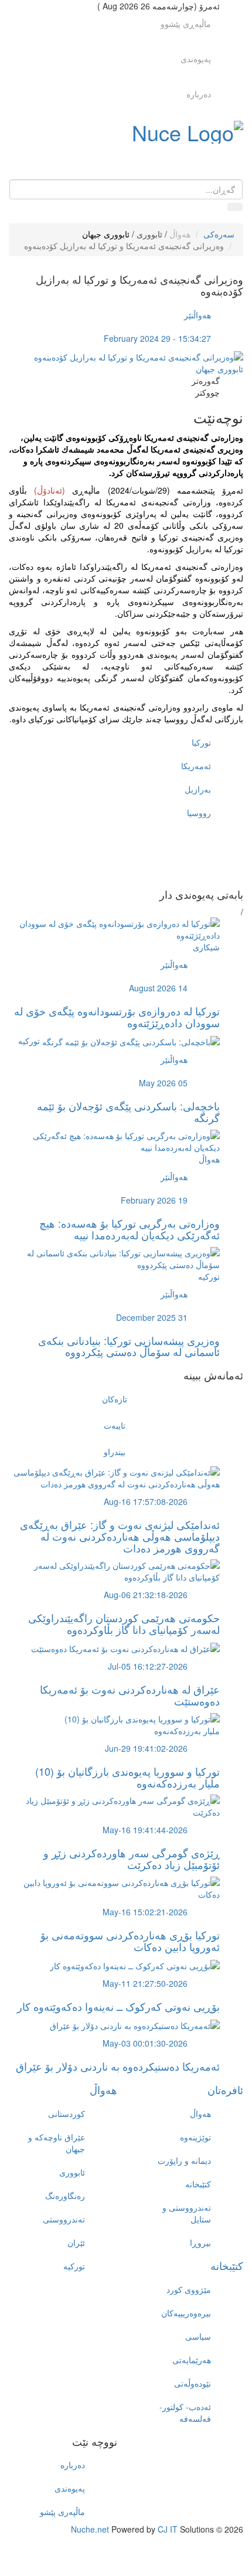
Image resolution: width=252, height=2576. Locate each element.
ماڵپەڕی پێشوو (186, 23)
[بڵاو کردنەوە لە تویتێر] (114, 842)
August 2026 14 (158, 988)
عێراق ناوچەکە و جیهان (57, 2143)
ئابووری (149, 234)
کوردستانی (67, 2113)
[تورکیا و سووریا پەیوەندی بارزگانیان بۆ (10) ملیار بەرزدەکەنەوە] (114, 1724)
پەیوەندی (196, 59)
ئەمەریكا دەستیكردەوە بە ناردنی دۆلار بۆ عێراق (118, 2066)
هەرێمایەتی (192, 2360)
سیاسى (198, 2336)
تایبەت (115, 1425)
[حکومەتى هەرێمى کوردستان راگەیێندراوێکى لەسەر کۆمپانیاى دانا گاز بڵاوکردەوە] (114, 1570)
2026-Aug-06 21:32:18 (146, 1595)
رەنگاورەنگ (65, 2196)
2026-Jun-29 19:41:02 (146, 1748)
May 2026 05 (163, 1083)
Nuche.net (90, 2529)
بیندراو (115, 1452)
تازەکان (115, 1399)
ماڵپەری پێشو (62, 2512)
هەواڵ (180, 234)
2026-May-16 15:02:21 (145, 1912)
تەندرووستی (64, 2219)
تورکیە (29, 1041)
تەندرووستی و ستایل (187, 2213)
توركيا (201, 742)
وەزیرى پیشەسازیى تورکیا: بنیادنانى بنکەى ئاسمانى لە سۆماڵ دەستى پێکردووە (129, 1346)
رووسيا (199, 813)
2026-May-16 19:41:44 (145, 1830)
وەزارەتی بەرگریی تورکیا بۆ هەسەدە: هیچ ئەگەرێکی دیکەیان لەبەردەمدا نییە (130, 1229)
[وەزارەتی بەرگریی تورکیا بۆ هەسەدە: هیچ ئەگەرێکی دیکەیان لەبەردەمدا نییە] (114, 1140)
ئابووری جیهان (106, 234)
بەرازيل (198, 789)
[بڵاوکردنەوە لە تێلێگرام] (114, 865)
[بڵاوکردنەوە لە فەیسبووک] (114, 830)
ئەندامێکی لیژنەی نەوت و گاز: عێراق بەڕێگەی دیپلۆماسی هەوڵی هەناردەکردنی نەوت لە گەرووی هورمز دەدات (120, 1536)
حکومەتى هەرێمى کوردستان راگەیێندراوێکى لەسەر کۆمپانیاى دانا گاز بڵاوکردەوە (124, 1623)
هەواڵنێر (197, 315)
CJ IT (168, 2529)
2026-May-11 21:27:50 (145, 1983)
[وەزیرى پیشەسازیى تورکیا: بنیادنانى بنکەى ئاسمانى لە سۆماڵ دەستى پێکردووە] (114, 1257)
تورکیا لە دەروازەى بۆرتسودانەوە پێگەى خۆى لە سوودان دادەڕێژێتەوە (117, 1017)
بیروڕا (200, 2242)
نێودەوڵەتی (193, 2383)
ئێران (76, 2242)
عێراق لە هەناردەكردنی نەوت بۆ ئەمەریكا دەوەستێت (130, 1695)
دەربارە (199, 94)
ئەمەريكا (196, 766)
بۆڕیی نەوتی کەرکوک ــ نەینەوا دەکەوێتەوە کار (118, 2006)
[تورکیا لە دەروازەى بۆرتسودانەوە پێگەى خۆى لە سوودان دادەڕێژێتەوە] (114, 928)
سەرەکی (219, 234)
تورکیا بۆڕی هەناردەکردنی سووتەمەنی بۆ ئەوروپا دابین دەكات (130, 1941)
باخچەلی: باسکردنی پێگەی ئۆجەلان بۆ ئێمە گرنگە (128, 1112)
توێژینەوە (195, 2137)
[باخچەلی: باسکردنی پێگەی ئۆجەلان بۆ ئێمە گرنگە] (131, 1041)
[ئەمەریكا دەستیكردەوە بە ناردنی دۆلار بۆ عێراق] (135, 2024)
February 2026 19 (154, 1200)
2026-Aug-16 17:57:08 (146, 1501)
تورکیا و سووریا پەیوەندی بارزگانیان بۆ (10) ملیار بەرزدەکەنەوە (127, 1777)
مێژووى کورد (189, 2289)
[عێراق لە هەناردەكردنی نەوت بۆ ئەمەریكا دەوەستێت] (125, 1647)
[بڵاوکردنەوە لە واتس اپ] (114, 877)
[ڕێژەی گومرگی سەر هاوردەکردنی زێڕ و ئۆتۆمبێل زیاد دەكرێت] (114, 1805)
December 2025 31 (152, 1317)
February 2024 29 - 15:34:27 (157, 338)
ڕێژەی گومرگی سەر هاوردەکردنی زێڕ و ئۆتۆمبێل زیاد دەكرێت (132, 1858)
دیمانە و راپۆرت (184, 2160)
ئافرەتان (225, 2089)
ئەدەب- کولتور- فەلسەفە (185, 2412)
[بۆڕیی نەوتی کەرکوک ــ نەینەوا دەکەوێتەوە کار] (135, 1965)
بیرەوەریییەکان (186, 2313)
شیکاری (206, 947)
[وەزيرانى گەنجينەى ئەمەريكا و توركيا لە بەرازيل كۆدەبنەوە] (139, 356)
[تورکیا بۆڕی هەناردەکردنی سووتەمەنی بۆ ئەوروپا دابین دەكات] (114, 1887)
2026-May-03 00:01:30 (145, 2043)
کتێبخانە (198, 2184)
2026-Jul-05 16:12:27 (148, 1666)
